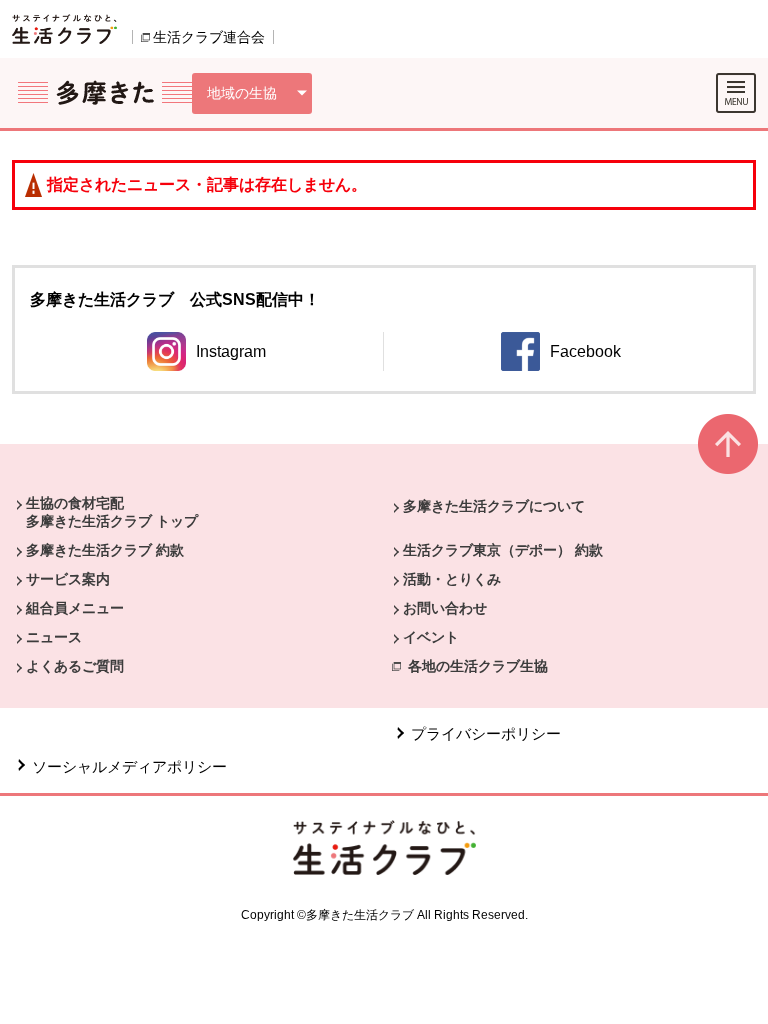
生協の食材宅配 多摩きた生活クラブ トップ (112, 512)
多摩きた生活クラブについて (494, 506)
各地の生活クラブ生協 (478, 666)
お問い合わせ (445, 608)
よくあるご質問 (75, 666)
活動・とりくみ (452, 579)
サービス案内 (68, 579)
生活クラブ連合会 (209, 37)
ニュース (54, 637)
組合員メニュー (75, 608)
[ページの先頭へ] (728, 452)
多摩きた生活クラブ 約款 (105, 550)
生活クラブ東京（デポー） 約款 (503, 550)
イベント (431, 637)
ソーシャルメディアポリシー (129, 766)
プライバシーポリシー (486, 733)
